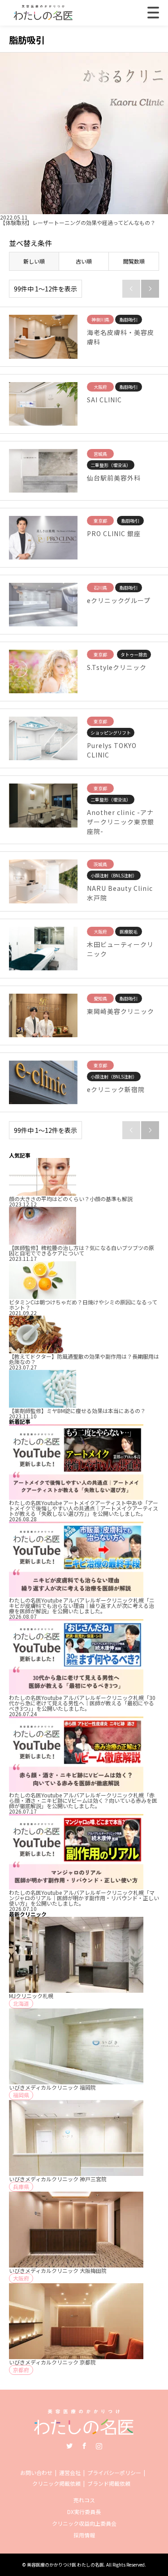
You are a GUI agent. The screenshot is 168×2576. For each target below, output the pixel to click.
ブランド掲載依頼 (109, 2483)
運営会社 (70, 2473)
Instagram (99, 2446)
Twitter (69, 2446)
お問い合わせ (36, 2473)
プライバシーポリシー (114, 2473)
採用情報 (84, 2535)
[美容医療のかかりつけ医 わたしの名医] (84, 2430)
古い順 (84, 261)
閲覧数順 (134, 261)
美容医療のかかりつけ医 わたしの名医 (65, 2565)
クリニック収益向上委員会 (84, 2523)
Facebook (84, 2446)
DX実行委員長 (84, 2512)
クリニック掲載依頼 (56, 2483)
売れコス (84, 2500)
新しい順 (34, 261)
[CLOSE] (153, 13)
